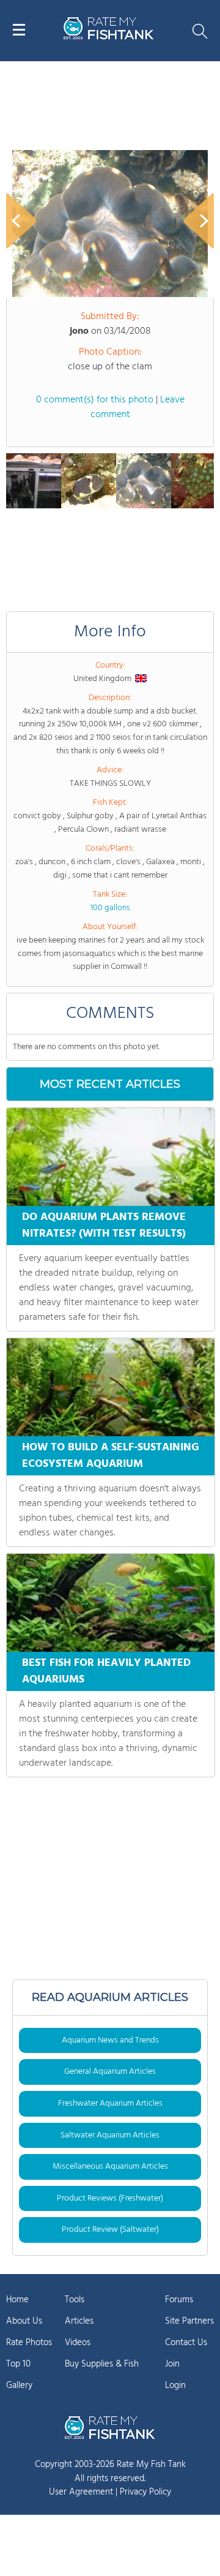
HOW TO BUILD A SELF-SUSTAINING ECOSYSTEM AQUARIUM (111, 1456)
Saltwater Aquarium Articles (110, 2135)
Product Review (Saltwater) (110, 2230)
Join (172, 2364)
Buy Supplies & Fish (102, 2364)
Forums (179, 2300)
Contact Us (186, 2343)
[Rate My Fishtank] (109, 38)
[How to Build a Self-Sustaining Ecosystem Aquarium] (111, 1387)
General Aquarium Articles (110, 2072)
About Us (24, 2321)
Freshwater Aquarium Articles (110, 2103)
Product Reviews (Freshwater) (110, 2198)
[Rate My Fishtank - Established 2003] (110, 2427)
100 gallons (110, 908)
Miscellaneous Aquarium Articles (110, 2167)
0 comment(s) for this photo (95, 400)
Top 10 (18, 2364)
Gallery (19, 2386)
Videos (78, 2343)
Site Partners (189, 2321)
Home (17, 2300)
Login (175, 2386)
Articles (79, 2321)
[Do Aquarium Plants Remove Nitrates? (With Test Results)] (111, 1157)
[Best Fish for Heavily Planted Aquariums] (111, 1603)
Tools (75, 2300)
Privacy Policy (145, 2492)
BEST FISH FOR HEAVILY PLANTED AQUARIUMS (106, 1671)
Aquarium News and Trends (110, 2040)
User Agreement (81, 2492)
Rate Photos (29, 2343)
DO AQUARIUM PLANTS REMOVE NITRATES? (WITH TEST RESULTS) (104, 1226)
